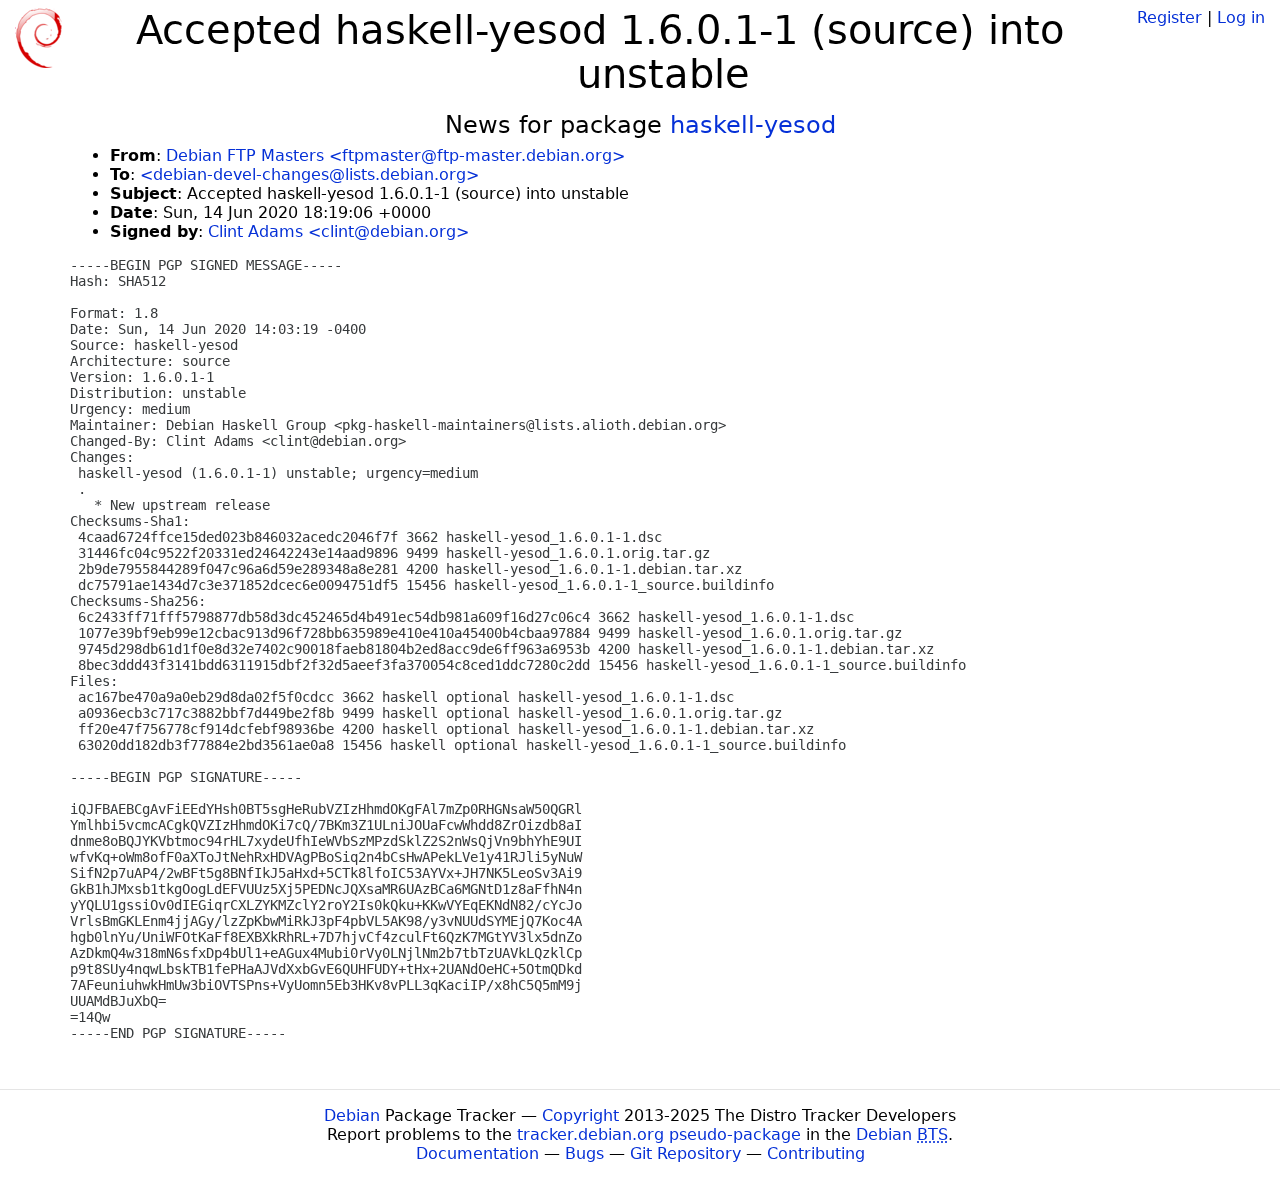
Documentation (477, 1153)
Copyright (580, 1115)
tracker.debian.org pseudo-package (659, 1134)
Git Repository (685, 1153)
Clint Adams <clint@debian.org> (338, 231)
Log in (1241, 17)
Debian (352, 1115)
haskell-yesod (753, 125)
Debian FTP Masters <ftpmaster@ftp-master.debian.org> (395, 155)
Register (1169, 17)
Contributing (816, 1153)
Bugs (584, 1153)
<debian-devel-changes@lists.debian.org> (309, 174)
